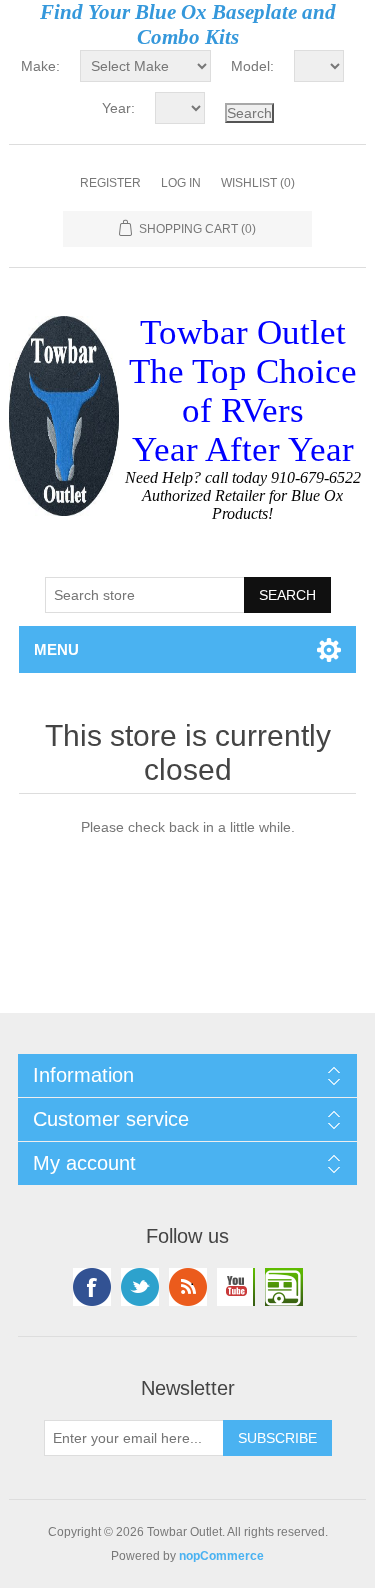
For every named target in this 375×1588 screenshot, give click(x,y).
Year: (118, 108)
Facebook (92, 1287)
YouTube (236, 1287)
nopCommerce (221, 1556)
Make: (40, 66)
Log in (181, 183)
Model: (252, 66)
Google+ (284, 1287)
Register (110, 183)
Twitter (140, 1287)
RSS (188, 1287)
